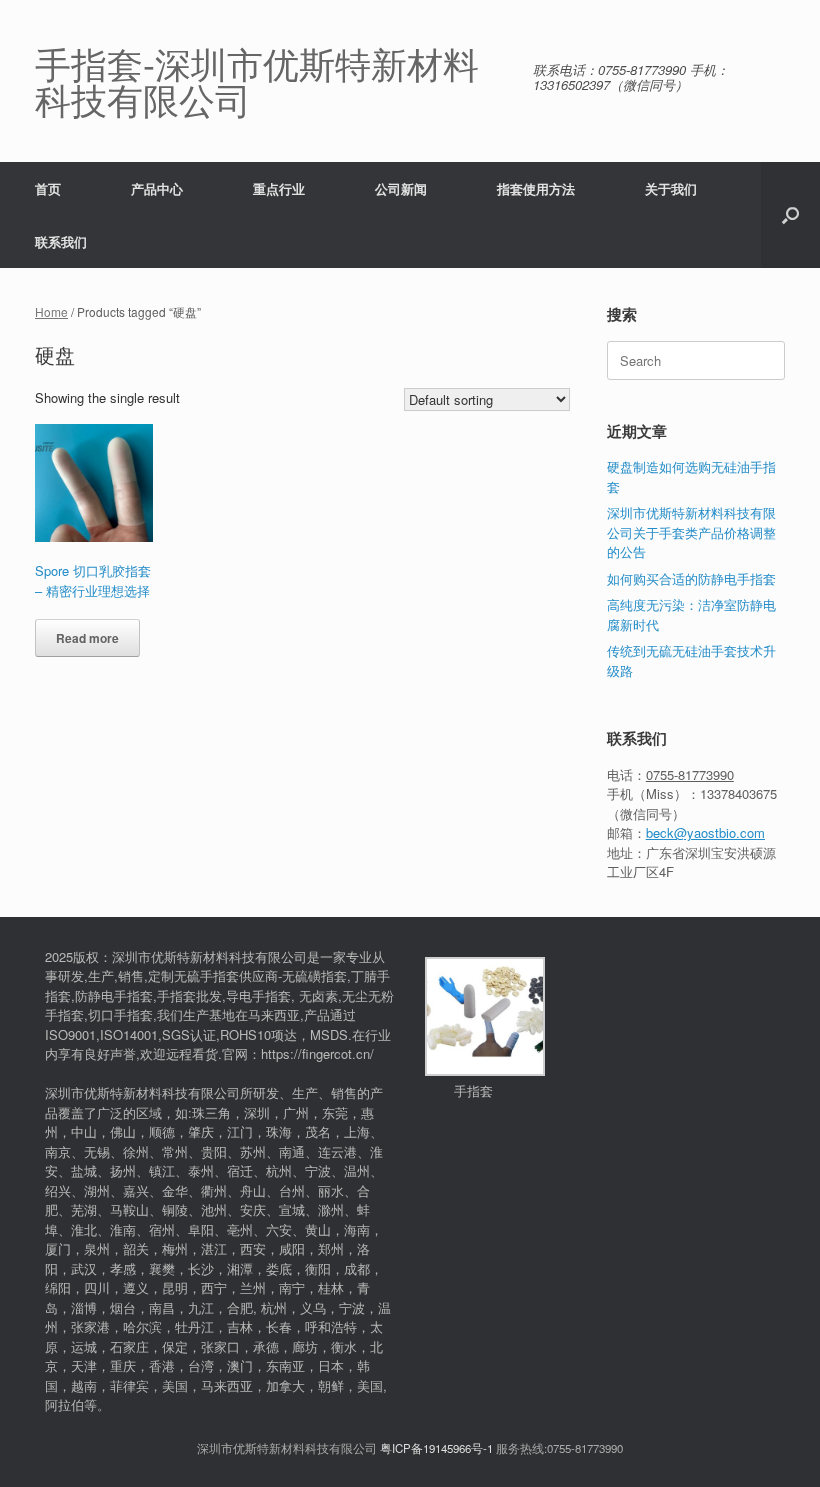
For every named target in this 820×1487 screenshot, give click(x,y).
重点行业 (279, 188)
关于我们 (671, 188)
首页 (48, 188)
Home (51, 311)
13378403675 (738, 793)
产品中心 (157, 188)
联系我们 (61, 241)
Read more (87, 638)
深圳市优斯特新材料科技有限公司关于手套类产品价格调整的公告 (691, 532)
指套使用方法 (536, 188)
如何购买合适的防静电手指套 (691, 578)
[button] (790, 215)
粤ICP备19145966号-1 (436, 1448)
